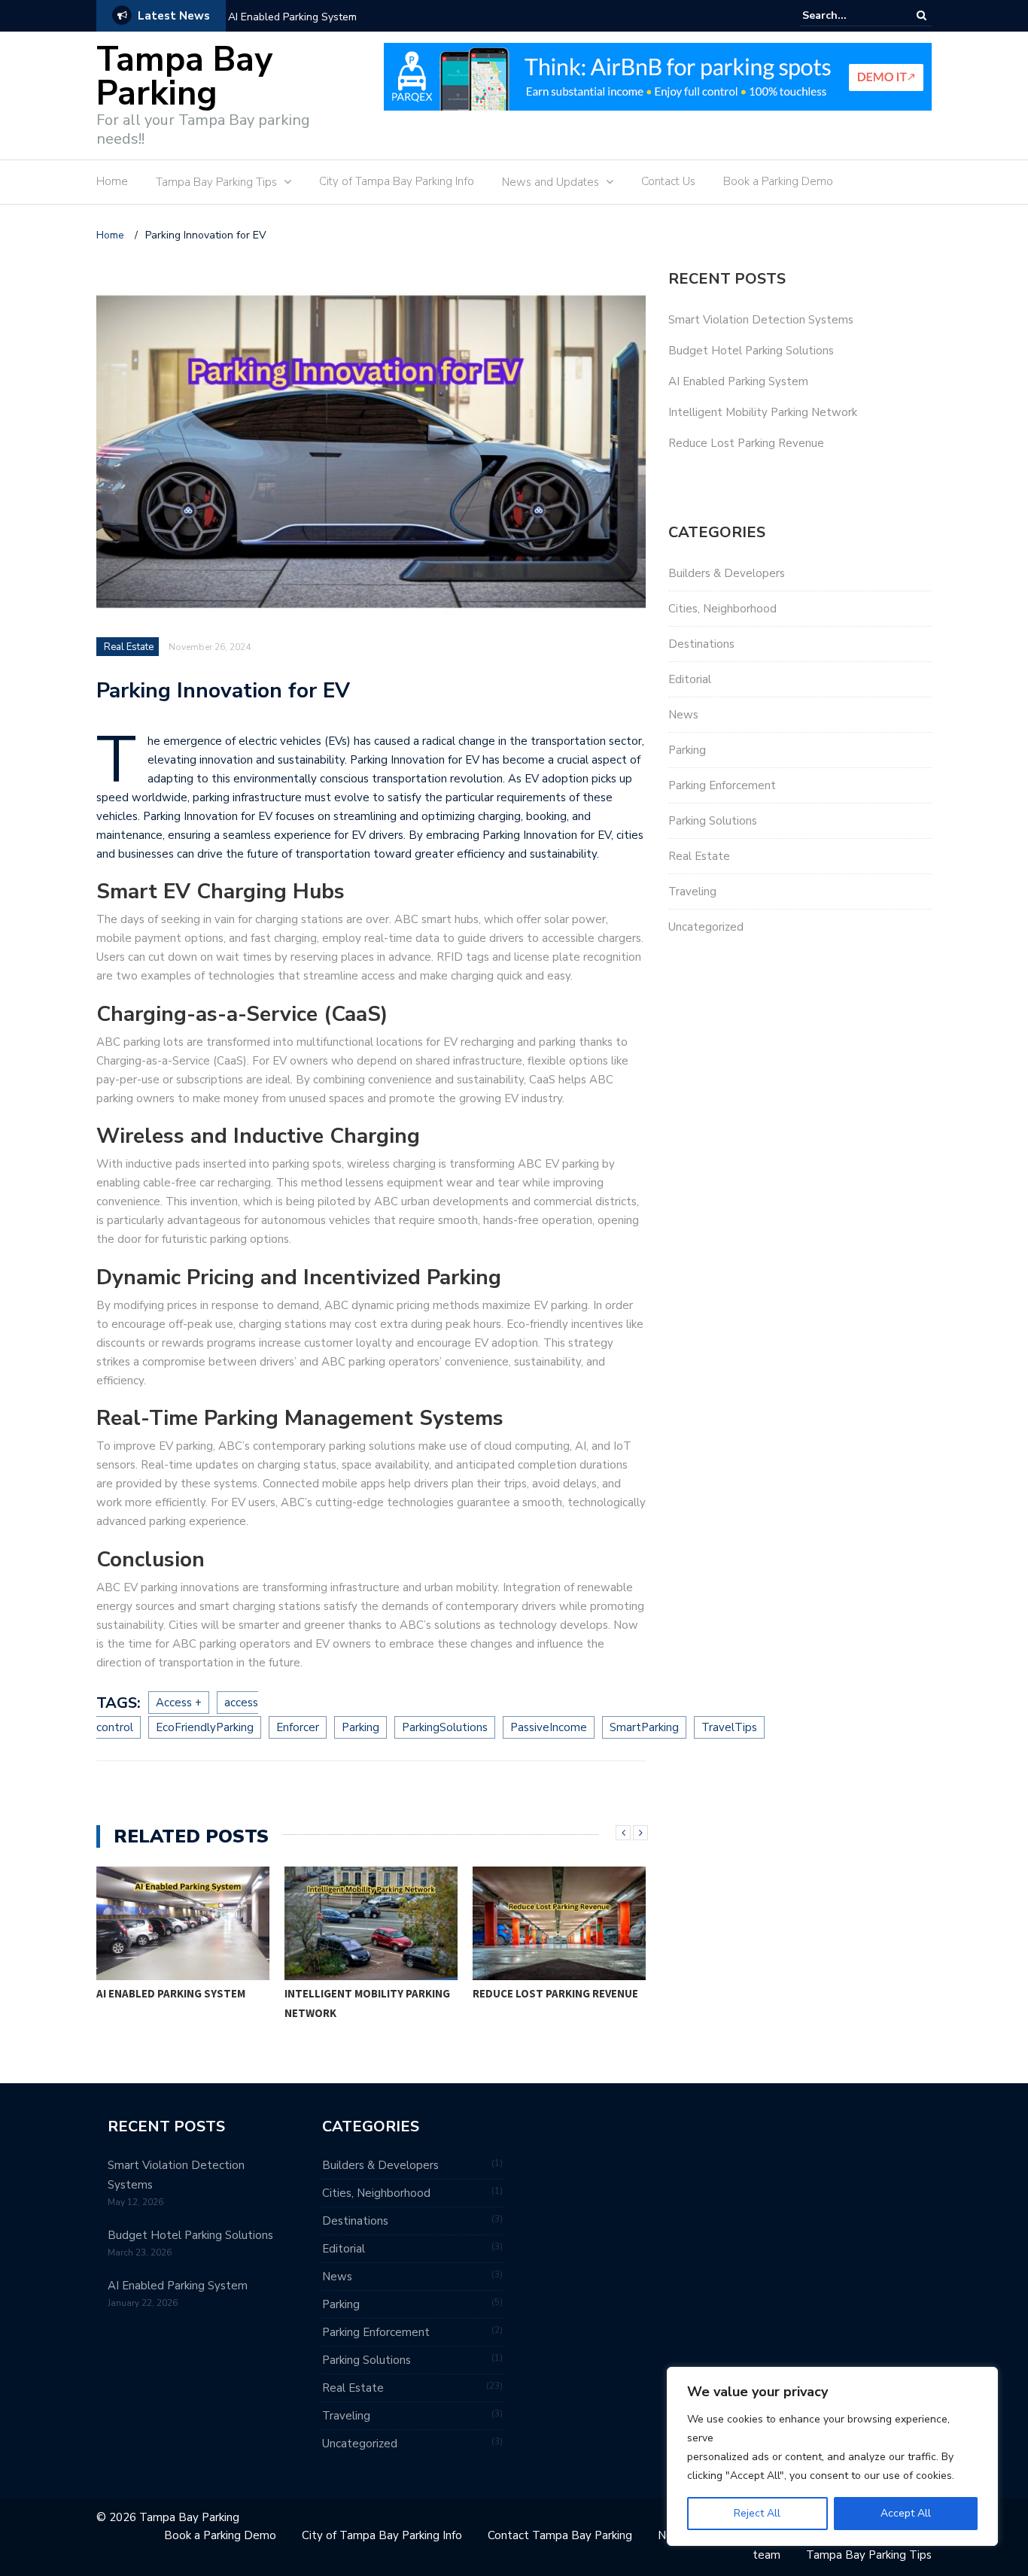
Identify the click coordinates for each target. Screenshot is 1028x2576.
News (683, 715)
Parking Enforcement (722, 785)
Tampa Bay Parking (184, 77)
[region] (832, 2456)
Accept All (906, 2513)
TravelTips (729, 1727)
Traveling (692, 892)
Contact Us (668, 181)
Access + (179, 1703)
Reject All (757, 2513)
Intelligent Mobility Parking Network (367, 2003)
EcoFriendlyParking (205, 1727)
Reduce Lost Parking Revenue (555, 1993)
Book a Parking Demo (778, 181)
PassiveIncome (549, 1727)
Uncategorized (706, 927)
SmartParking (644, 1727)
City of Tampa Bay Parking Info (397, 181)
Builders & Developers (727, 573)
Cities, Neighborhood (722, 609)
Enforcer (298, 1727)
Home (112, 181)
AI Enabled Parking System (292, 17)
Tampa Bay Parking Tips (216, 182)
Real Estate (129, 647)
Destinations (701, 644)
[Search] (922, 15)
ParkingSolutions (445, 1727)
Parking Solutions (713, 821)
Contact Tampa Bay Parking (560, 2535)
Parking (360, 1727)
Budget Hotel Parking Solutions (751, 351)
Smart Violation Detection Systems (761, 320)
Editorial (690, 679)
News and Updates (550, 182)
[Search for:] (848, 15)
